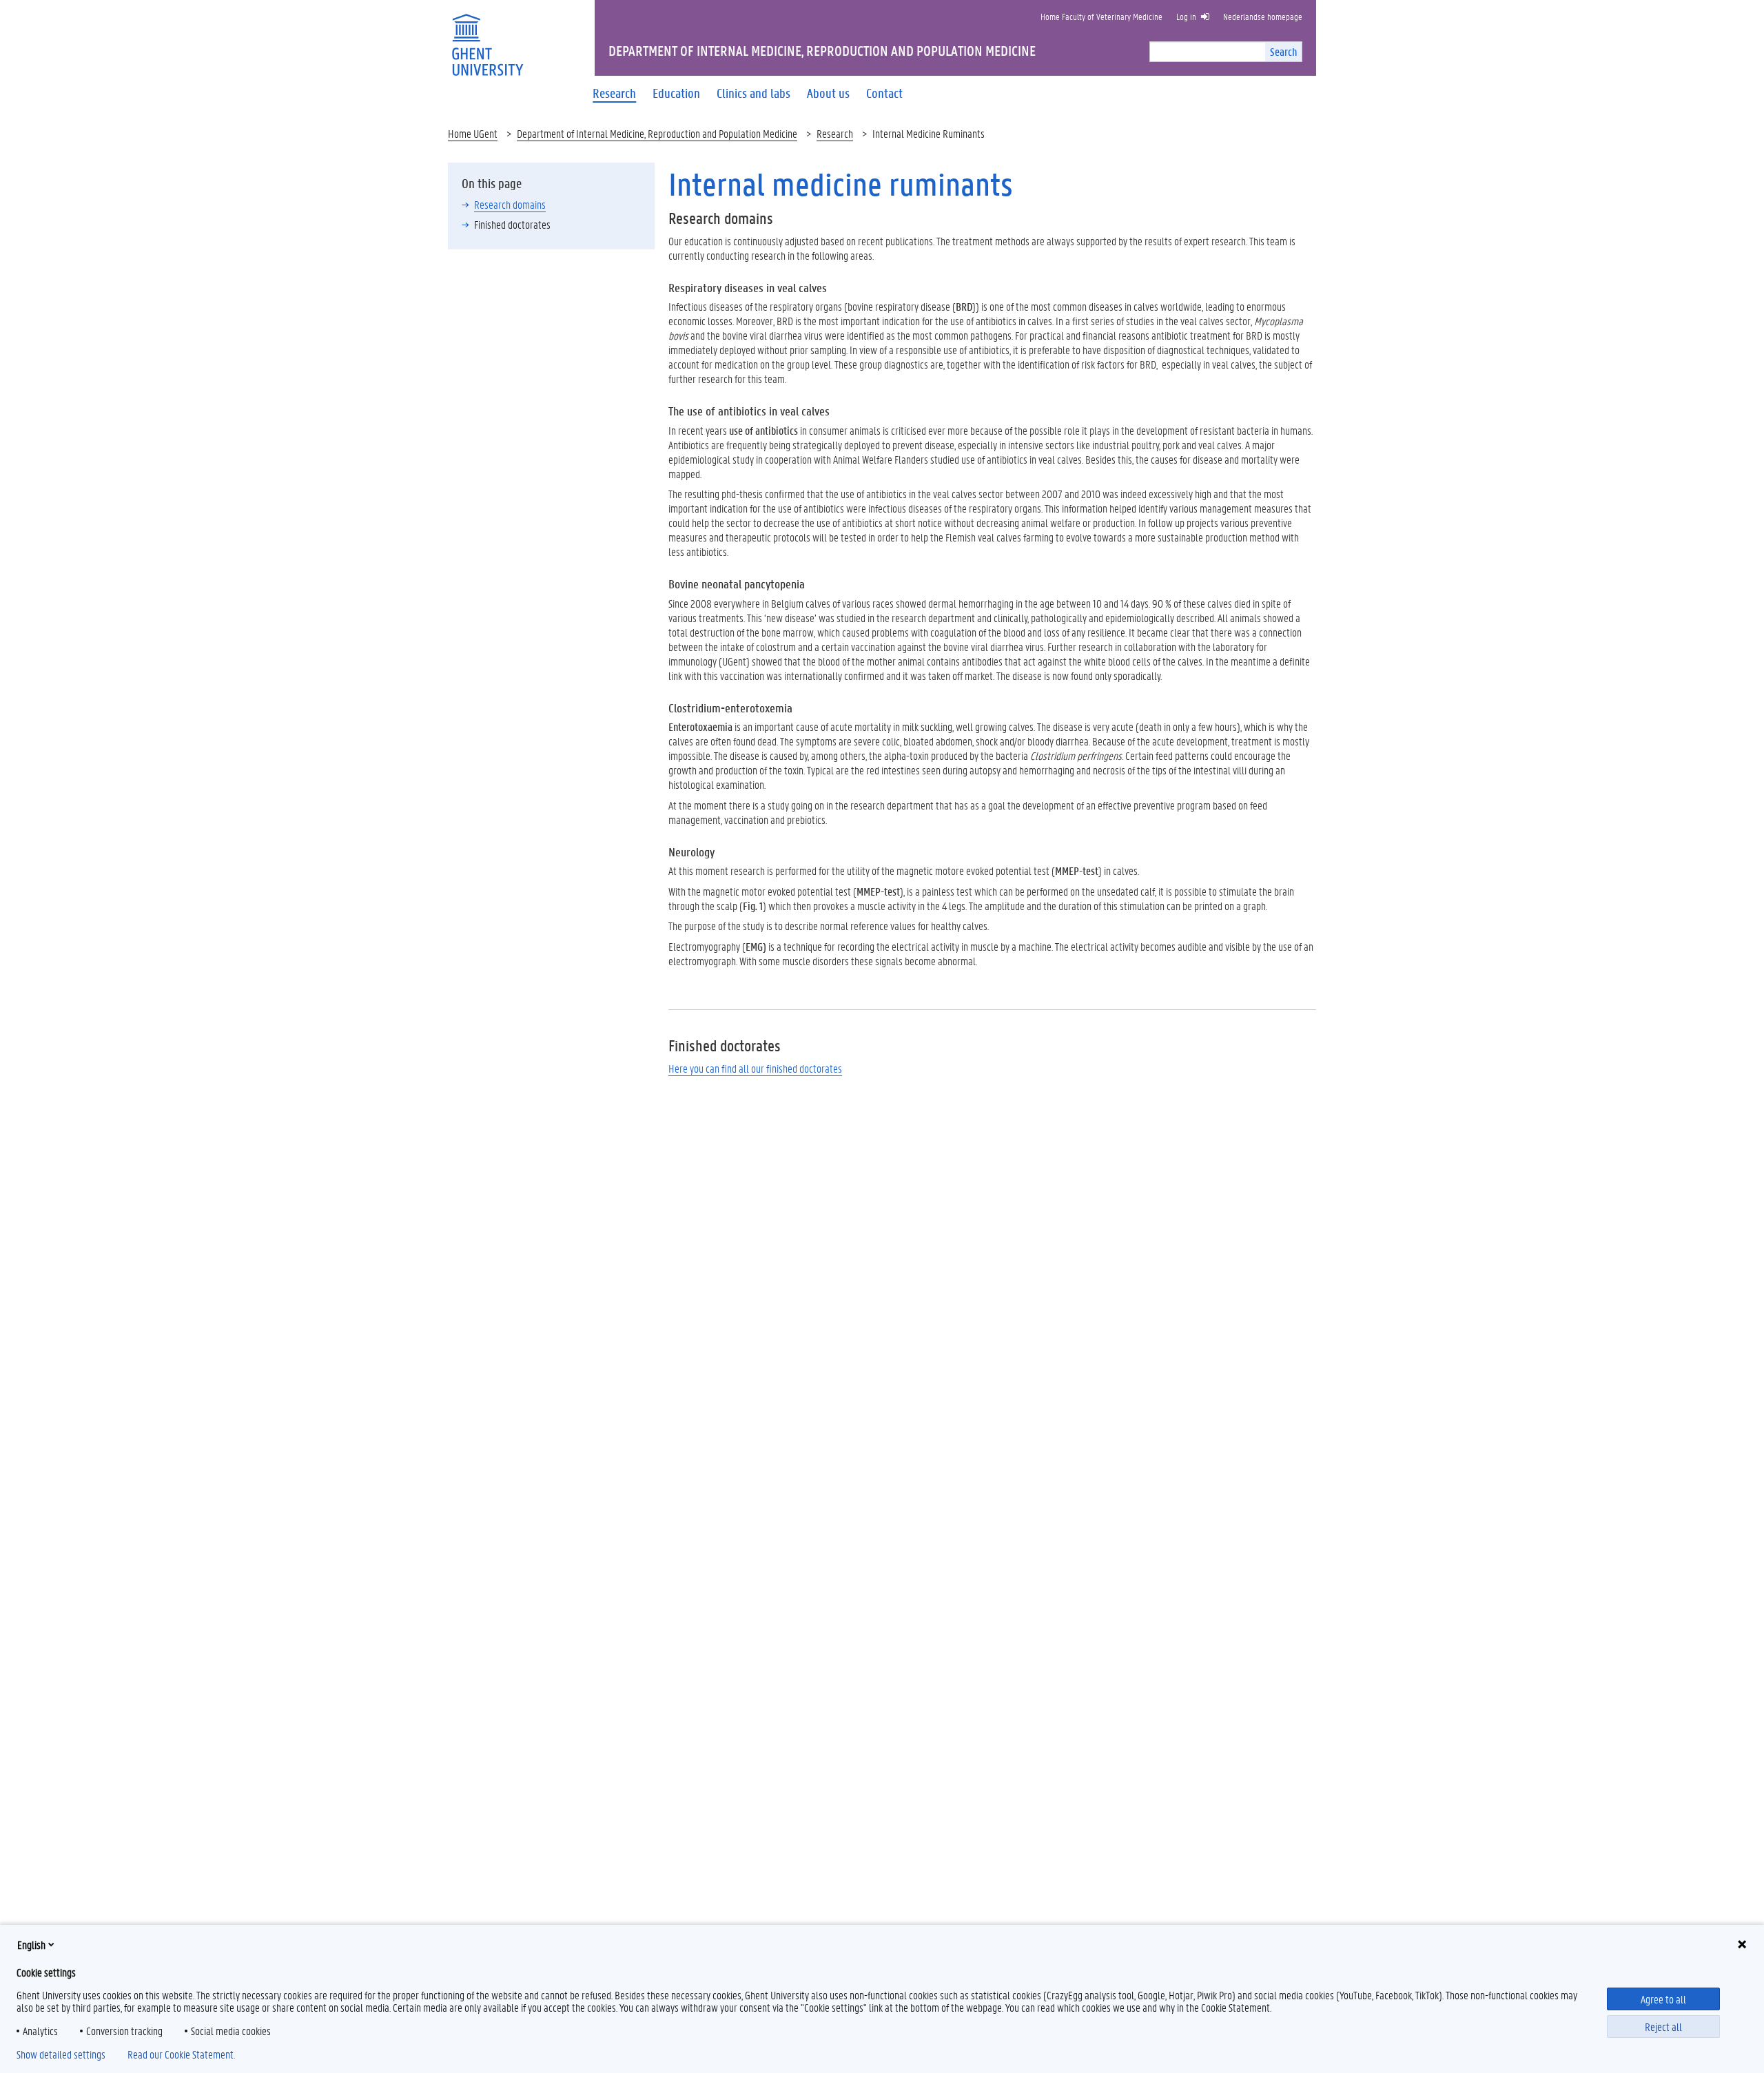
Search (1283, 51)
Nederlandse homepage (1263, 16)
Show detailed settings (61, 2054)
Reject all (1663, 2026)
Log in (1186, 16)
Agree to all (1663, 1999)
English (31, 1945)
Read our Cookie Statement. (181, 2054)
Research (835, 133)
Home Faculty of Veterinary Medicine (1101, 16)
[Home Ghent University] (487, 36)
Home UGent (473, 133)
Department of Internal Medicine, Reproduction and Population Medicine (657, 133)
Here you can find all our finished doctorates (755, 1068)
